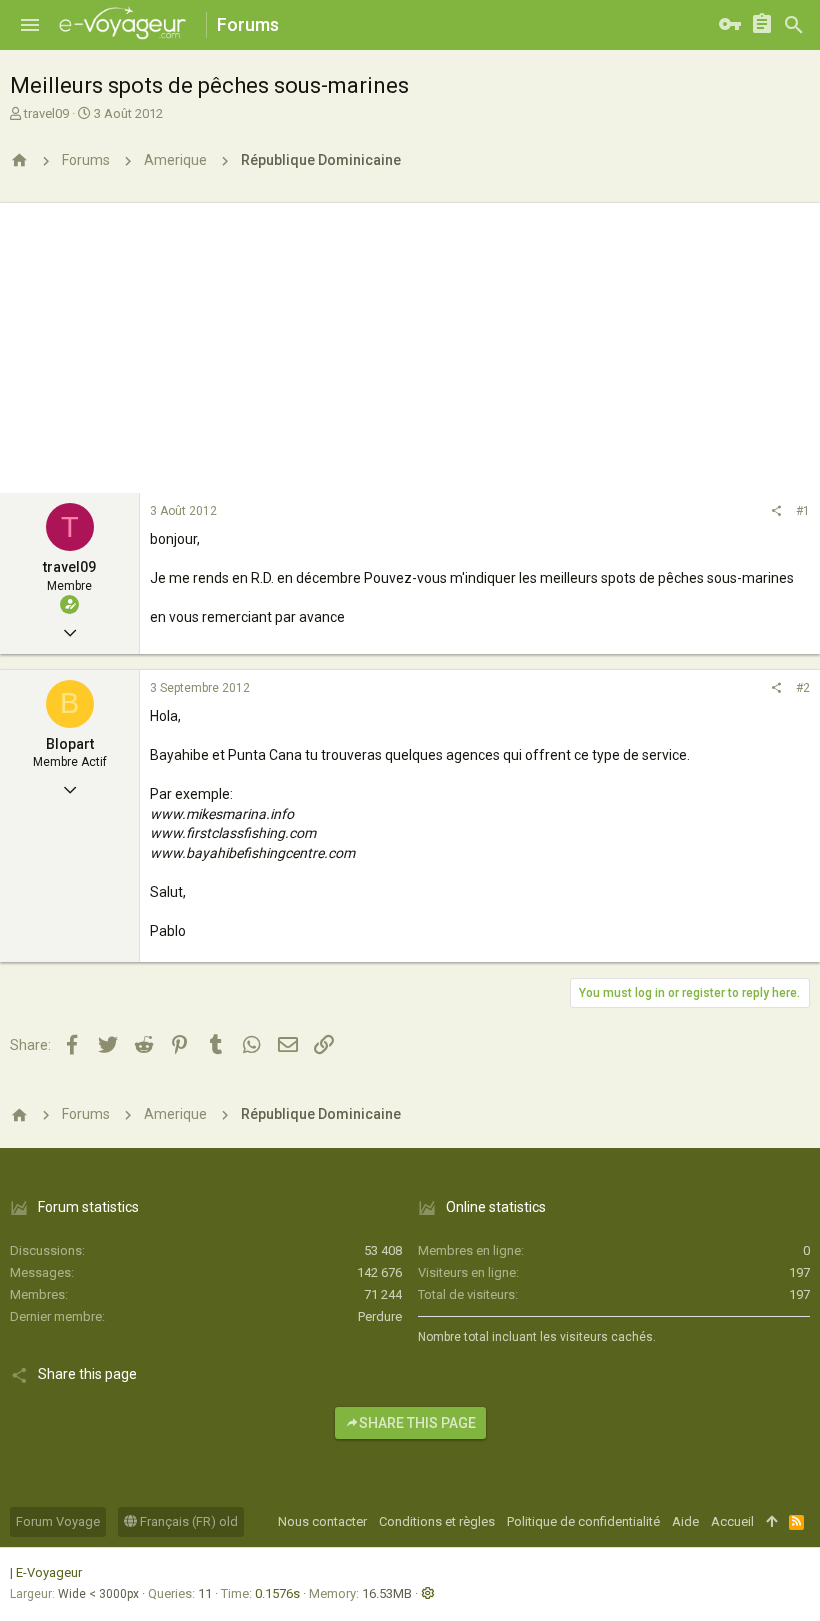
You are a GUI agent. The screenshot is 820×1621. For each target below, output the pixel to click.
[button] (30, 25)
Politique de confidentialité (583, 1521)
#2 (803, 688)
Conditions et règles (437, 1521)
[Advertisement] (410, 343)
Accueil (732, 1521)
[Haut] (771, 1522)
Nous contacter (322, 1521)
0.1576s (277, 1593)
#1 (803, 511)
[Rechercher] (794, 25)
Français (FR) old (187, 1521)
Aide (685, 1521)
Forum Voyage (58, 1521)
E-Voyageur (49, 1572)
